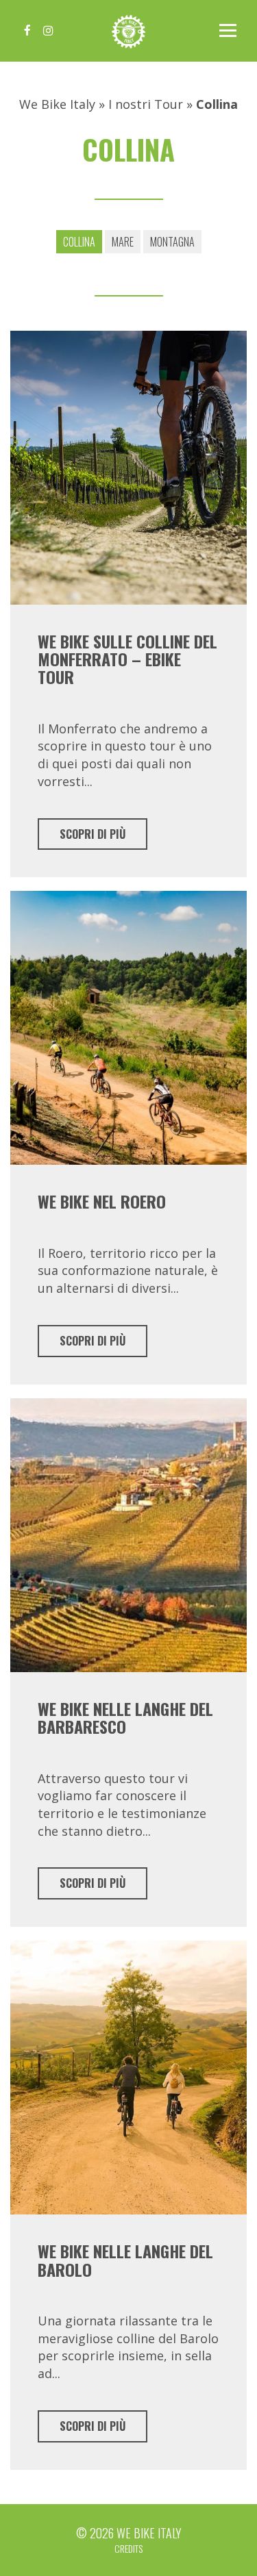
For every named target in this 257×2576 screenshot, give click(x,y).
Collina (79, 242)
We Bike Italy (129, 31)
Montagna (172, 242)
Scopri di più (93, 834)
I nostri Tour (146, 104)
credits (128, 2548)
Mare (123, 242)
